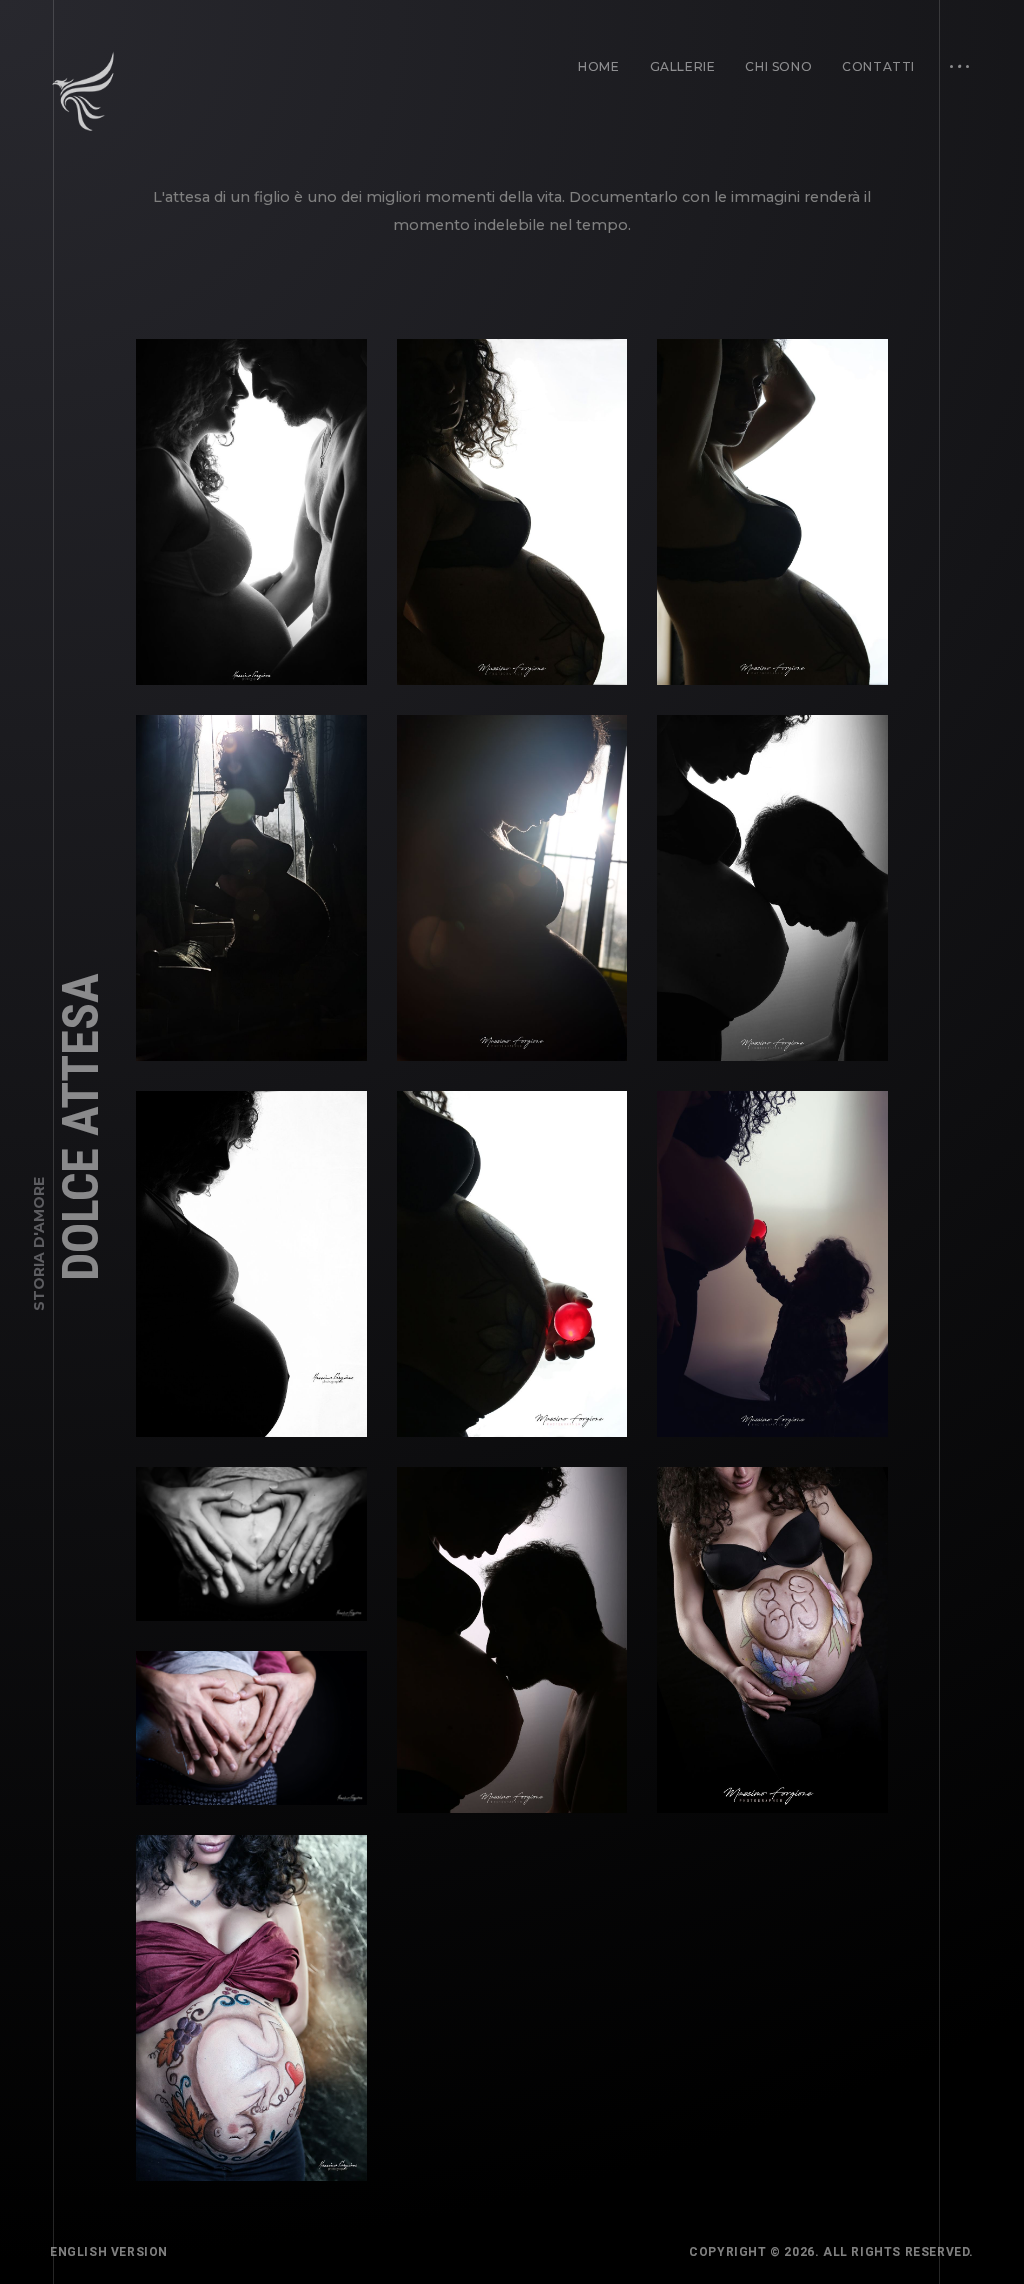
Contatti (878, 66)
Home (598, 66)
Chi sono (778, 66)
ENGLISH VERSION (109, 2252)
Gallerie (683, 66)
